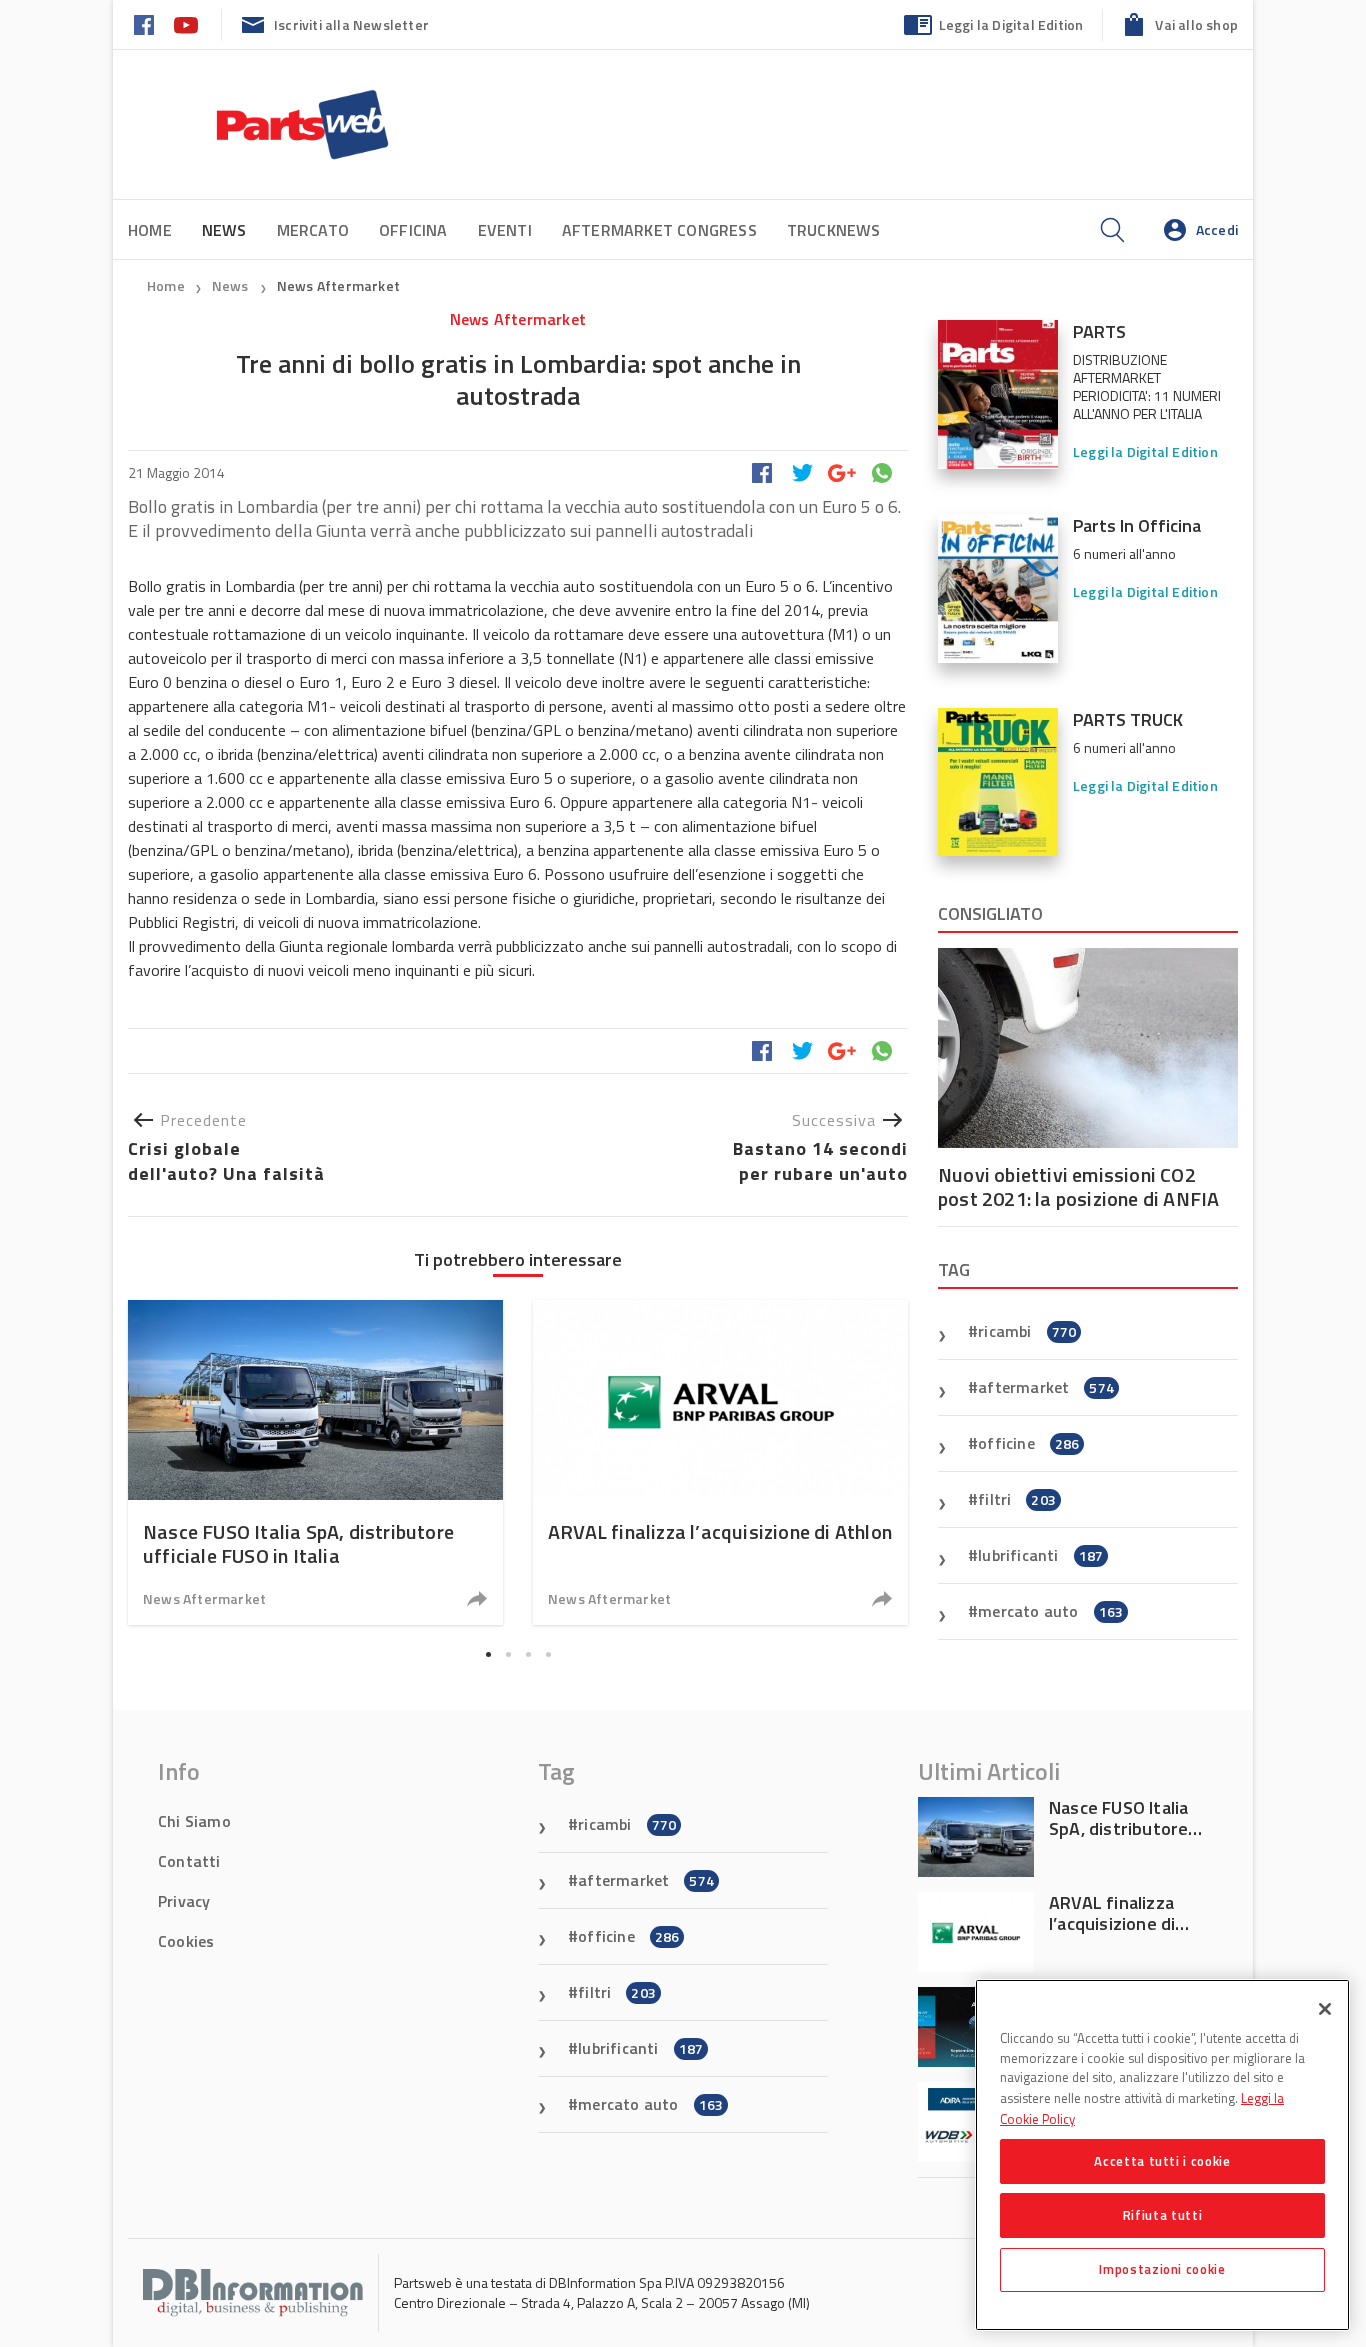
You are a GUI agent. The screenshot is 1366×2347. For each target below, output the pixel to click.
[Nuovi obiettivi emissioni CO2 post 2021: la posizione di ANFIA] (1088, 1048)
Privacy (184, 1901)
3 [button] (528, 1654)
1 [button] (488, 1654)
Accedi (1217, 229)
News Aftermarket (338, 285)
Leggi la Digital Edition (1011, 24)
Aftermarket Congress (659, 230)
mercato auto (1050, 1611)
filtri (1017, 1499)
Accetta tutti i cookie (1162, 2161)
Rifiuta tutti (1163, 2215)
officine (1028, 1443)
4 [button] (548, 1654)
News (232, 285)
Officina (413, 230)
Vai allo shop (1196, 24)
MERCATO (313, 230)
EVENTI (505, 230)
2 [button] (508, 1654)
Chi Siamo (194, 1821)
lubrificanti (1040, 1555)
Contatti (189, 1861)
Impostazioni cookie (1162, 2269)
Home (150, 230)
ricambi (1027, 1331)
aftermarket (1046, 1387)
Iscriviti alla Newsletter (351, 24)
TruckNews (834, 230)
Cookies (186, 1941)
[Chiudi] (1325, 2009)
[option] (315, 1462)
